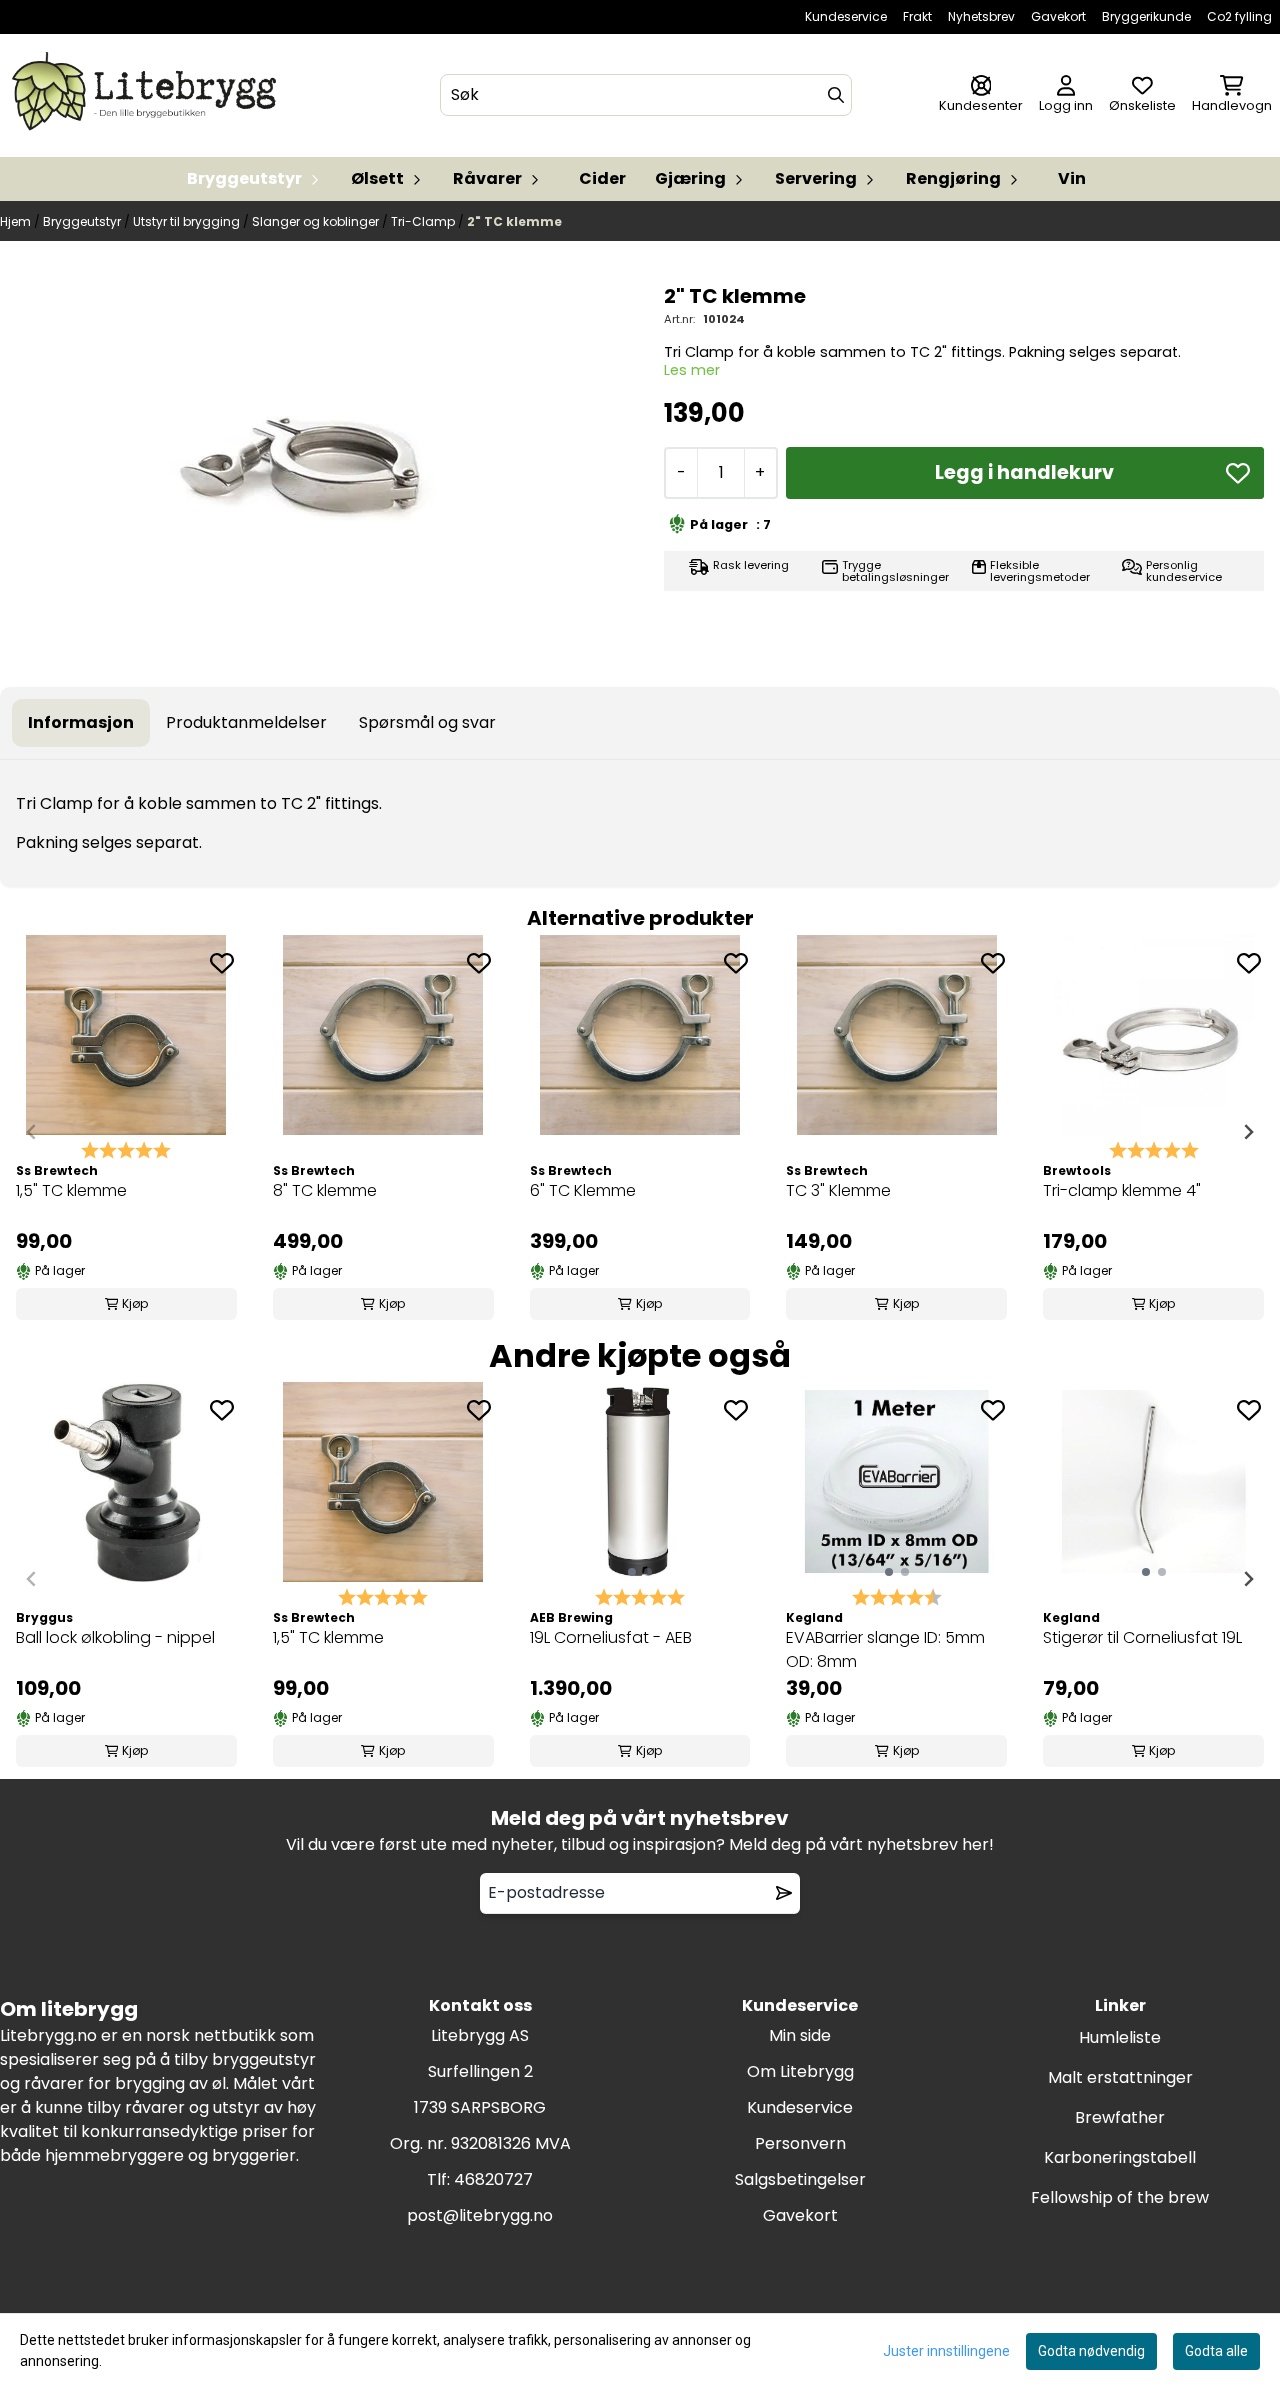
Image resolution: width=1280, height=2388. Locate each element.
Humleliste (1120, 2037)
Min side (800, 2035)
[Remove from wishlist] (784, 1893)
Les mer (692, 370)
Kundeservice (846, 16)
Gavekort (1058, 16)
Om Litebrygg (800, 2071)
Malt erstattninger (1120, 2077)
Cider (602, 178)
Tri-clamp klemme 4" (1122, 1190)
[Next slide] (1248, 1132)
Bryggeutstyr (83, 221)
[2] (316, 468)
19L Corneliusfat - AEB (611, 1637)
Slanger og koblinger (317, 221)
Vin (1072, 178)
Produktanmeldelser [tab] (246, 722)
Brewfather (1120, 2117)
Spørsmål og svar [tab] (427, 722)
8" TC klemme (325, 1190)
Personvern (800, 2143)
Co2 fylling (1239, 16)
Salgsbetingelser (800, 2179)
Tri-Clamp (424, 221)
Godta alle (1216, 2351)
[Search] (836, 95)
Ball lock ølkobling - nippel (115, 1637)
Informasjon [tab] (81, 722)
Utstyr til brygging (188, 221)
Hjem (17, 221)
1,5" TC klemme (71, 1190)
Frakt (917, 16)
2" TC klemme (514, 221)
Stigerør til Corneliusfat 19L (1142, 1637)
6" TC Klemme (583, 1190)
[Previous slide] (32, 1132)
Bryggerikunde (1146, 16)
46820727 (493, 2179)
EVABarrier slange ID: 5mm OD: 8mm (885, 1649)
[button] (1238, 473)
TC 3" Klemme (838, 1190)
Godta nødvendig (1091, 2351)
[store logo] (148, 95)
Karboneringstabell (1120, 2157)
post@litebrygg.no (480, 2215)
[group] (126, 1132)
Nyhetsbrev (981, 16)
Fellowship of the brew (1120, 2197)
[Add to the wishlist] (222, 963)
